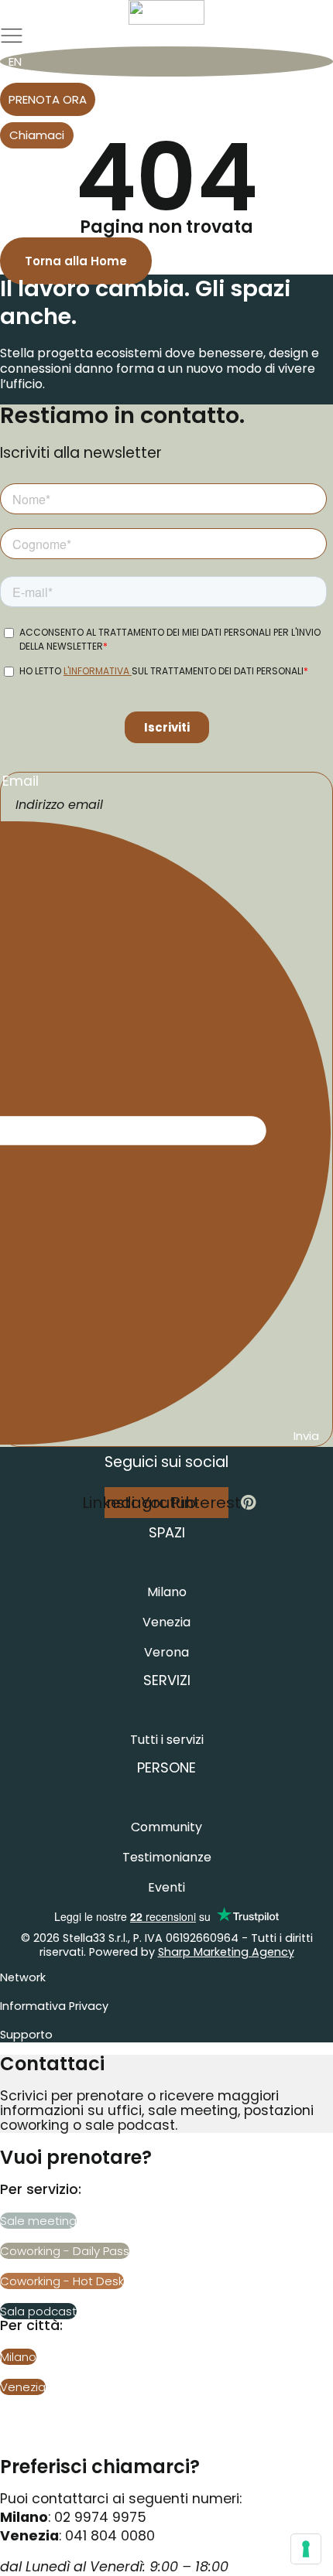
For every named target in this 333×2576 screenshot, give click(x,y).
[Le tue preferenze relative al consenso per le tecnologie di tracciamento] (306, 2549)
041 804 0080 (110, 2536)
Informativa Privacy (54, 2006)
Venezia (166, 1622)
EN (15, 61)
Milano (167, 1592)
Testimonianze (167, 1857)
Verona (166, 1652)
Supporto (26, 2035)
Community (166, 1827)
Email (21, 782)
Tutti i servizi (167, 1740)
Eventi (166, 1887)
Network (23, 1977)
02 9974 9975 (100, 2517)
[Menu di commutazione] (12, 36)
